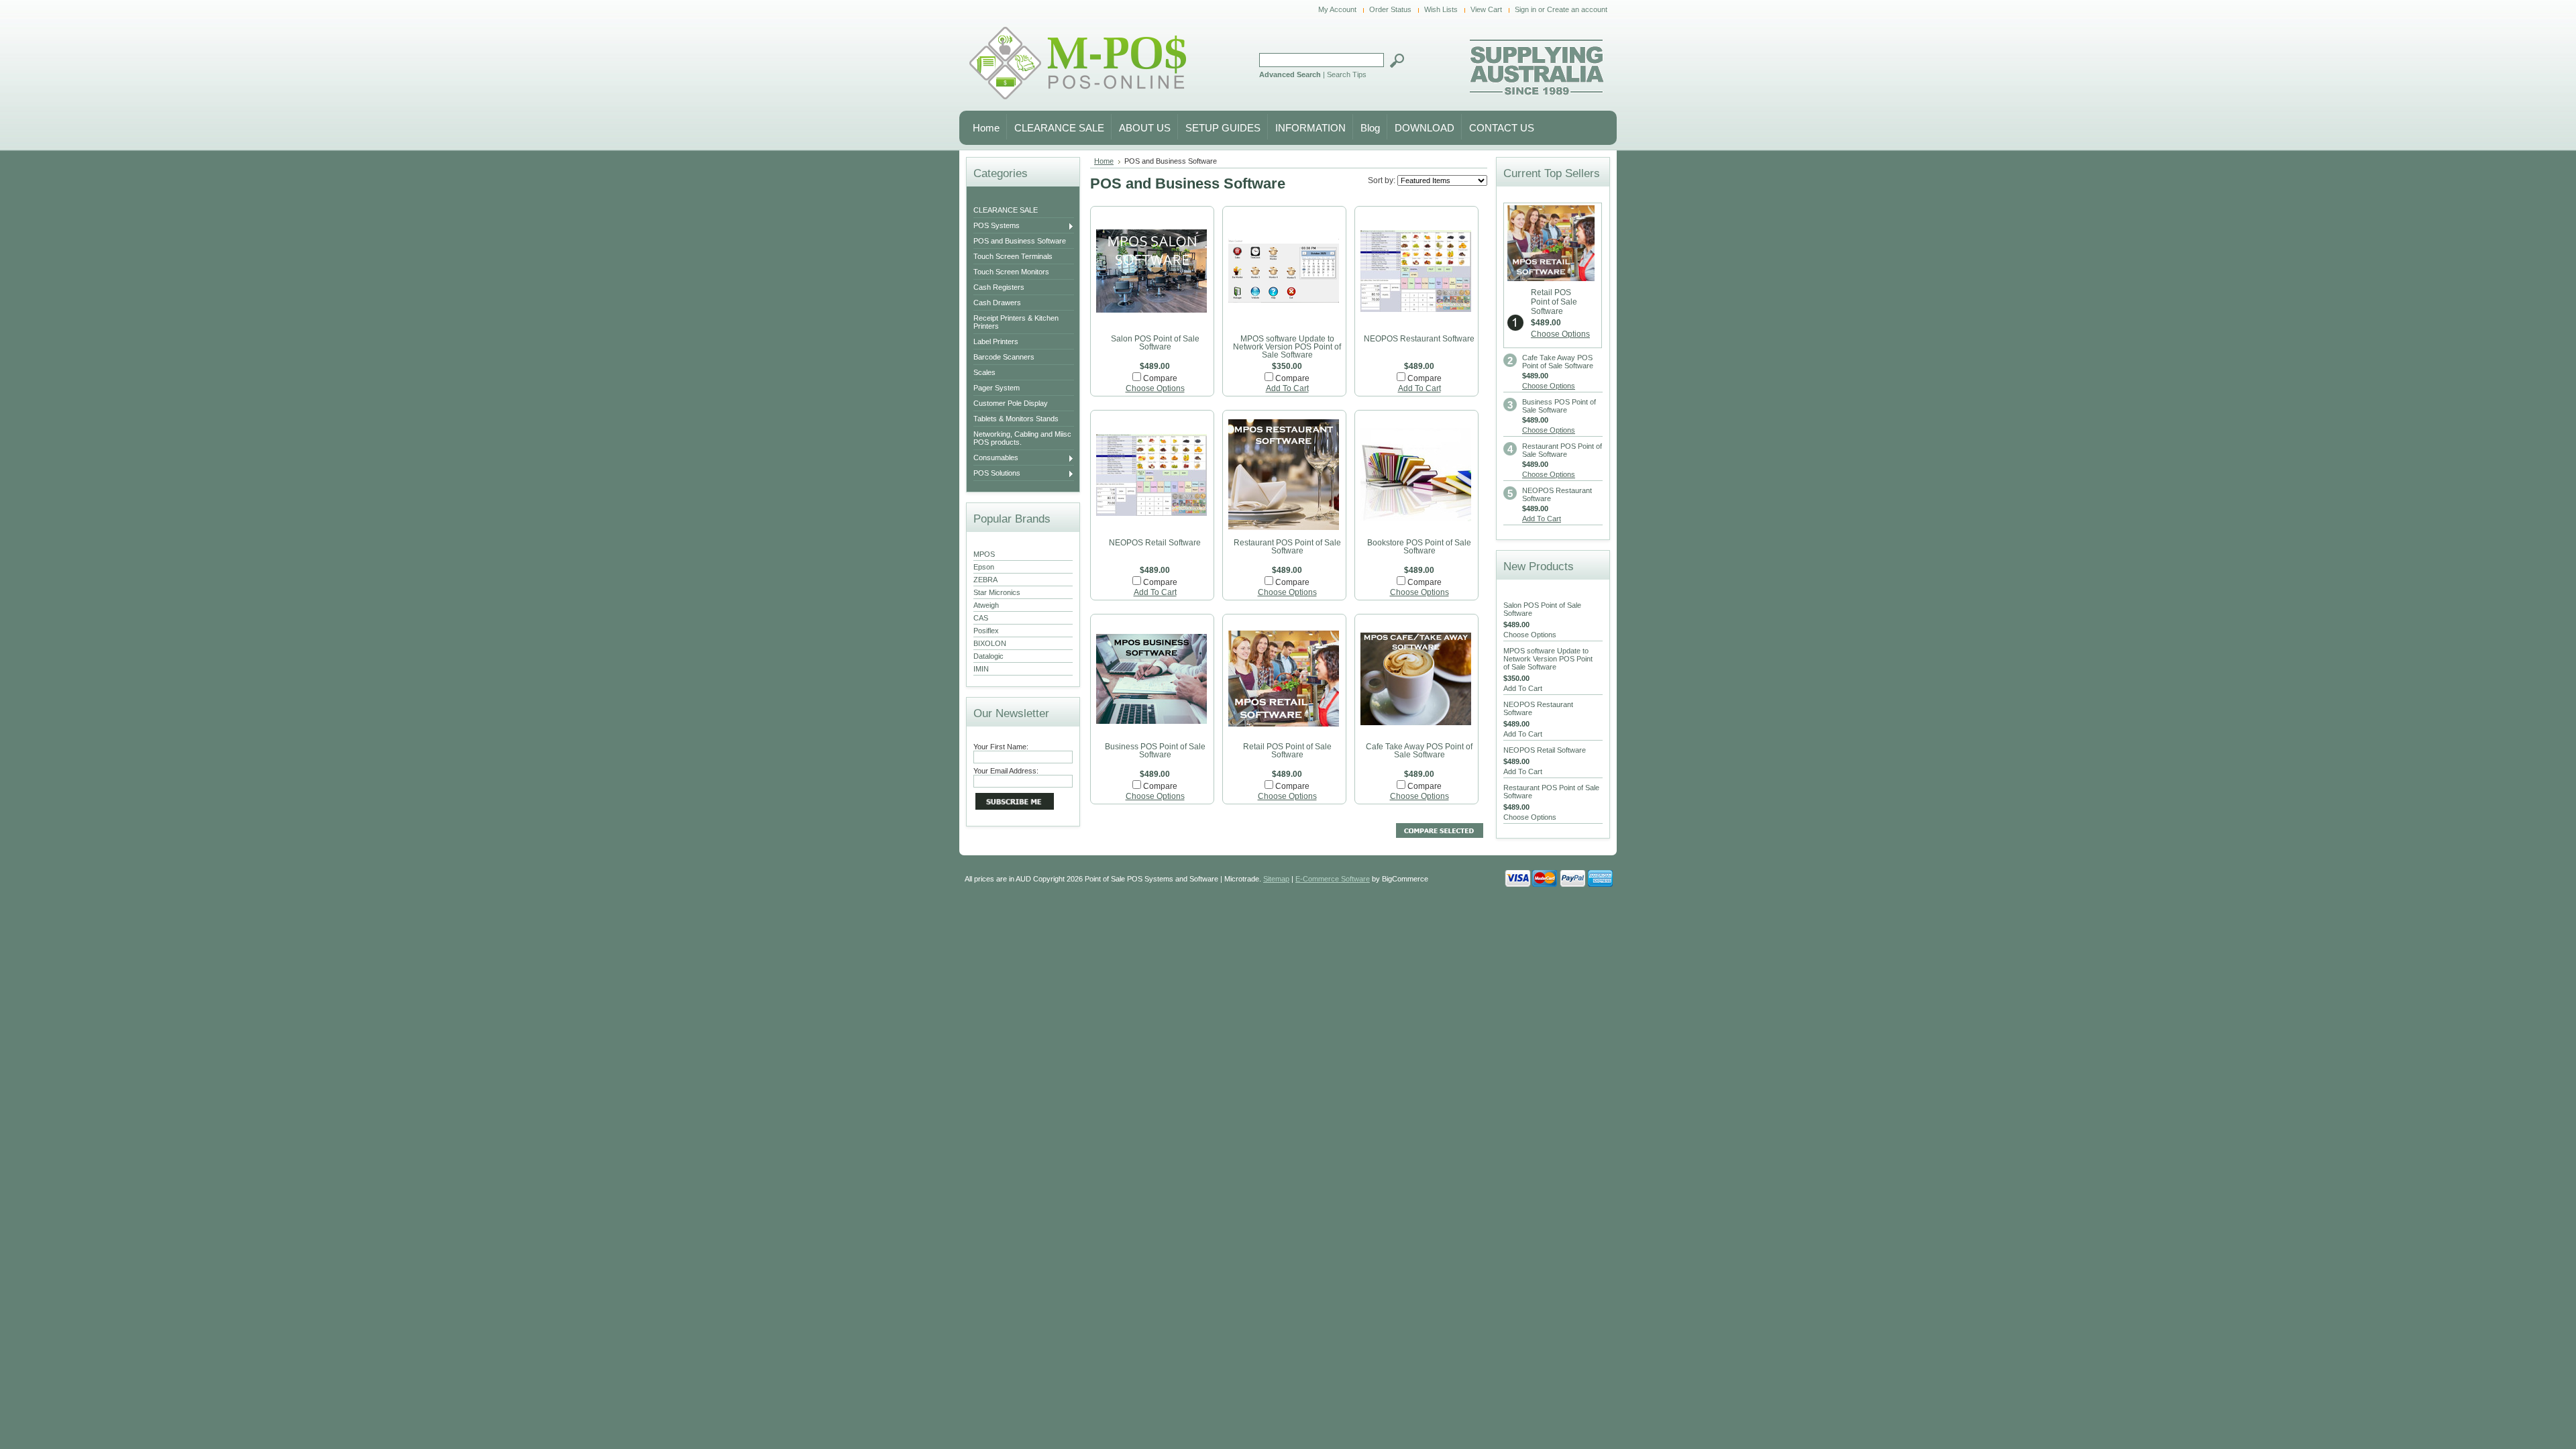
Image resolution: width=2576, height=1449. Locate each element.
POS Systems (997, 226)
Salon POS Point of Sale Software (1155, 343)
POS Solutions (997, 474)
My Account (1337, 9)
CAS (981, 618)
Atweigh (986, 605)
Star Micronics (997, 592)
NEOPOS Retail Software (1155, 543)
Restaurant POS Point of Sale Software (1287, 547)
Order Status (1390, 9)
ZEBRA (985, 580)
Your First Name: (1001, 747)
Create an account (1577, 9)
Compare (1160, 378)
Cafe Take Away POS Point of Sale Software (1419, 751)
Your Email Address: (1006, 771)
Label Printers (996, 341)
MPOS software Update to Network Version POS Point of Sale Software (1287, 347)
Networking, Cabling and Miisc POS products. (1022, 438)
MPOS (984, 554)
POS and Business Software (1020, 241)
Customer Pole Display (1011, 403)
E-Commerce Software (1333, 879)
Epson (984, 567)
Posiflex (986, 631)
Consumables (996, 458)
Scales (984, 372)
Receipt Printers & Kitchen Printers (1016, 322)
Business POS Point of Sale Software (1155, 751)
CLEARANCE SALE (1006, 210)
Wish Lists (1441, 9)
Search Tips (1347, 74)
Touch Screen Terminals (1013, 256)
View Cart (1486, 9)
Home (1104, 161)
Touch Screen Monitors (1011, 272)
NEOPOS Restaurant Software (1419, 339)
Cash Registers (999, 287)
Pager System (997, 388)
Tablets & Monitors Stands (1016, 419)
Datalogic (988, 656)
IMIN (981, 669)
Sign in (1525, 9)
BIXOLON (990, 643)
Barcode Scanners (1004, 357)
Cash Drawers (997, 303)
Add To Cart (1287, 388)
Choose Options (1155, 388)
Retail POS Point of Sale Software (1287, 751)
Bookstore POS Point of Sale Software (1419, 547)
